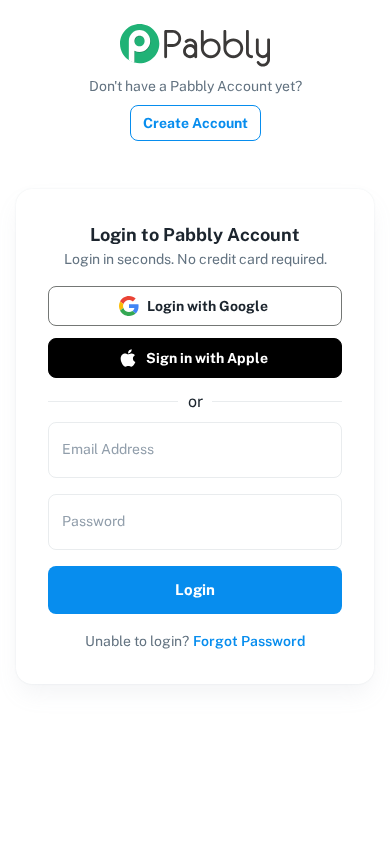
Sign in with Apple (207, 358)
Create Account (195, 123)
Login (195, 589)
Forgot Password (249, 641)
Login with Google (207, 306)
